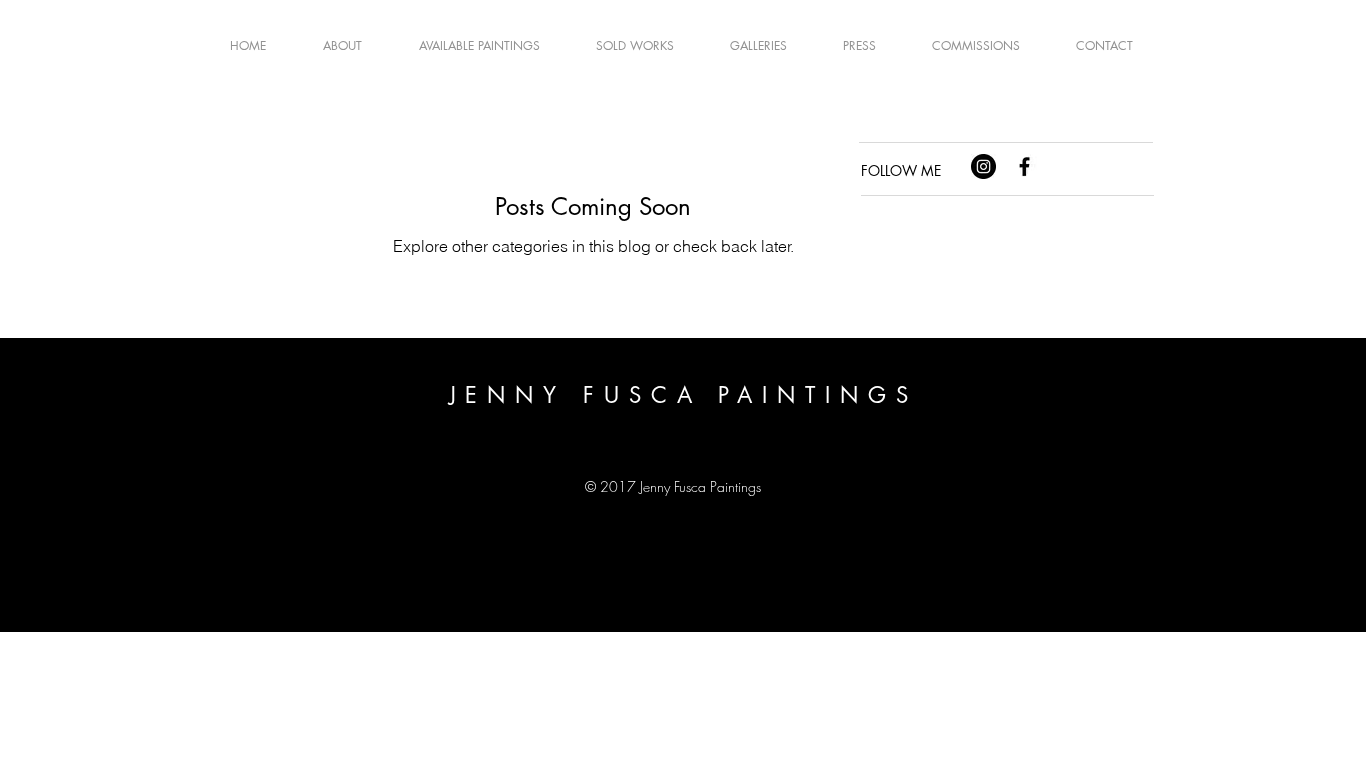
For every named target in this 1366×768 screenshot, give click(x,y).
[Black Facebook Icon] (1024, 166)
